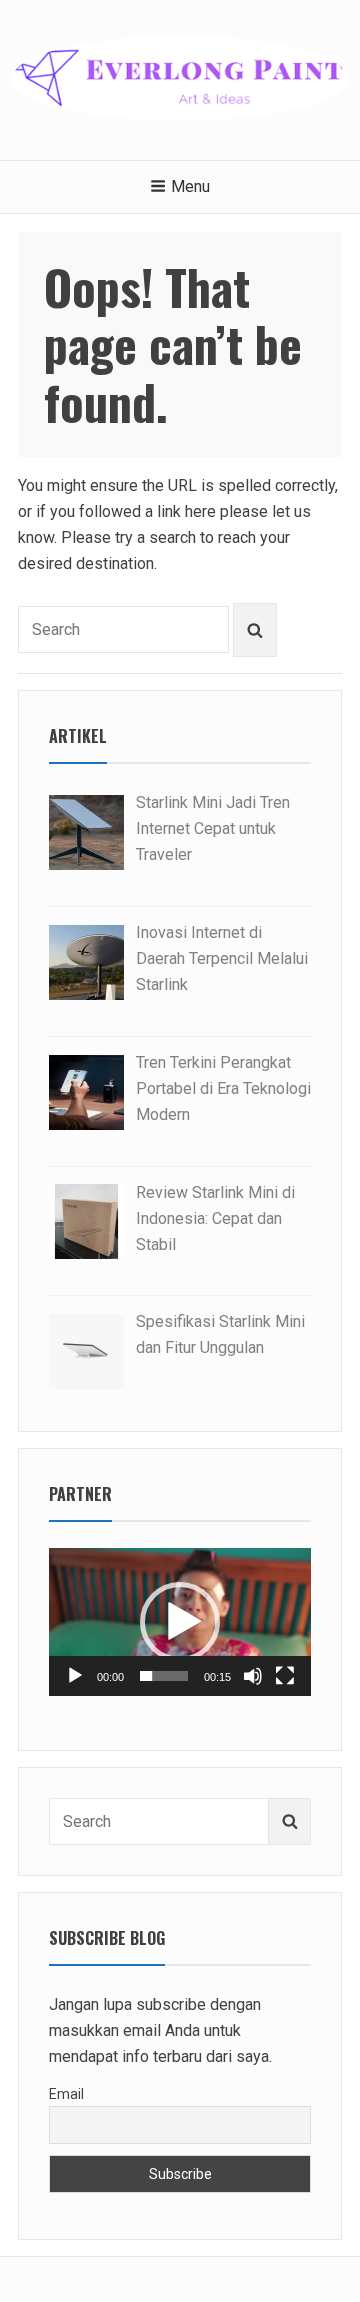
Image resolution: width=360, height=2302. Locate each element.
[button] (180, 1622)
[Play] (75, 1676)
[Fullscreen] (285, 1676)
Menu (190, 186)
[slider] (164, 1676)
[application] (180, 1621)
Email (66, 2094)
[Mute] (253, 1676)
